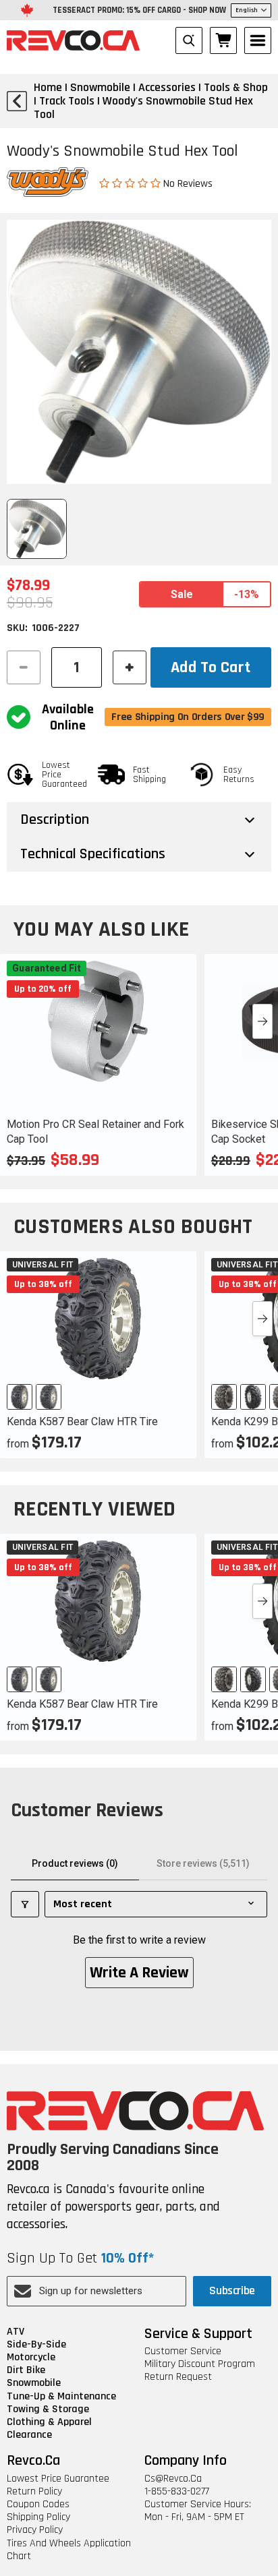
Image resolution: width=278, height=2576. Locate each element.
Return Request (178, 2377)
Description (55, 820)
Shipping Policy (38, 2517)
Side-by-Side (36, 2344)
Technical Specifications (93, 854)
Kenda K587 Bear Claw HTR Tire (82, 1421)
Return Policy (34, 2491)
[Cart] (223, 40)
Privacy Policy (35, 2530)
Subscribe (232, 2290)
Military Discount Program (200, 2364)
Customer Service (183, 2351)
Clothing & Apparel (49, 2422)
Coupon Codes (38, 2504)
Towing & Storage (48, 2409)
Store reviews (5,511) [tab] (203, 1863)
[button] (131, 183)
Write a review (139, 1973)
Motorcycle (31, 2357)
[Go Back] (17, 101)
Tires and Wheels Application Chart (69, 2550)
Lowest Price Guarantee (58, 2479)
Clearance (29, 2435)
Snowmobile (34, 2383)
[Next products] (262, 1021)
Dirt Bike (26, 2370)
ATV (16, 2332)
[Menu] (258, 40)
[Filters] (25, 1904)
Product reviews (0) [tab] (75, 1863)
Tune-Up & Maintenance (61, 2396)
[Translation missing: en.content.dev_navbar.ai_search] (189, 40)
